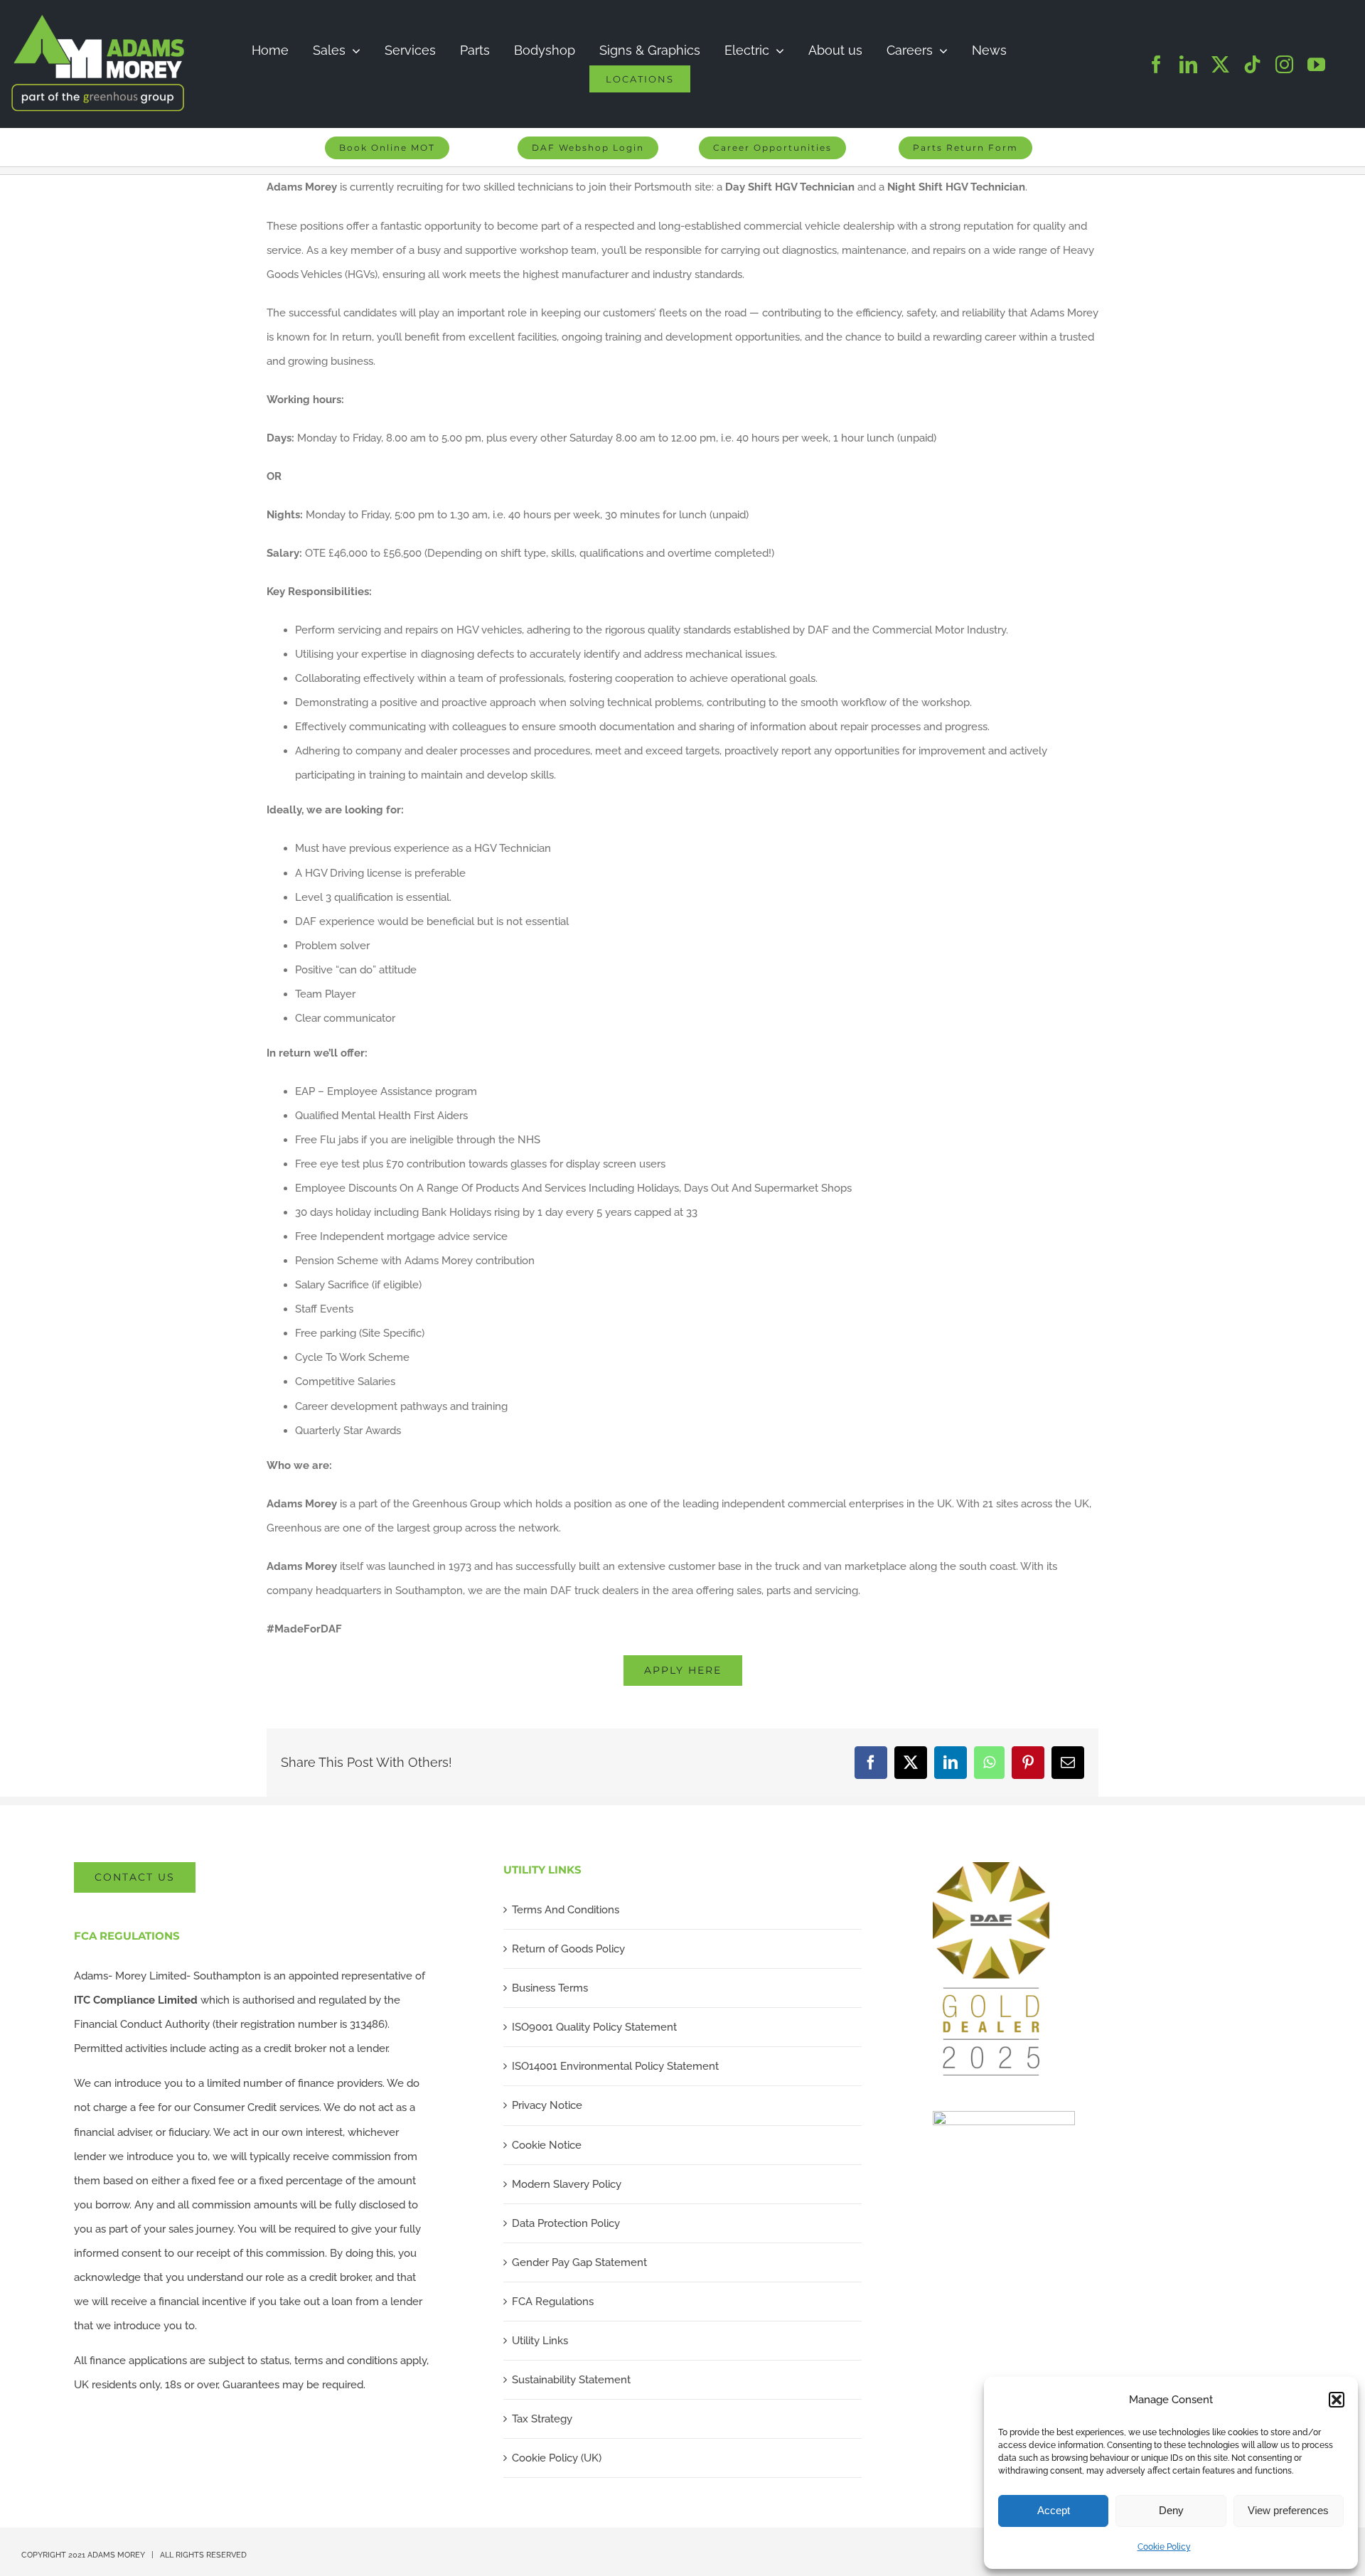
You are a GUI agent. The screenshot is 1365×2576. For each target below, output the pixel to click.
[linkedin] (1188, 64)
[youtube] (1316, 64)
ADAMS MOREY (116, 2555)
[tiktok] (1252, 64)
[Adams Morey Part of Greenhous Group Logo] (98, 19)
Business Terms (550, 1988)
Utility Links (540, 2341)
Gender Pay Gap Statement (579, 2262)
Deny (1171, 2510)
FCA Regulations (553, 2302)
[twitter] (1220, 64)
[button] (1337, 2400)
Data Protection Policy (566, 2223)
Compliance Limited (136, 2000)
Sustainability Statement (571, 2380)
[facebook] (1156, 64)
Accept (1054, 2510)
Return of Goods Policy (568, 1949)
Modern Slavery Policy (567, 2184)
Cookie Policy (1164, 2547)
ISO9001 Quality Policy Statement (594, 2027)
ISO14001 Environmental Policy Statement (615, 2066)
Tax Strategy (542, 2419)
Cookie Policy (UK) (557, 2458)
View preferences (1288, 2510)
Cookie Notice (547, 2145)
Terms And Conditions (566, 1910)
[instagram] (1284, 64)
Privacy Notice (547, 2105)
